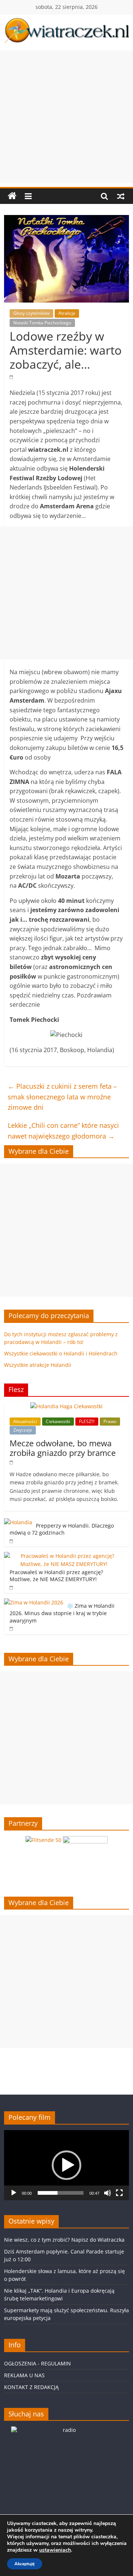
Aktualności (25, 1421)
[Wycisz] (108, 2193)
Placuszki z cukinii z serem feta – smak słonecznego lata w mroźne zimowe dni (62, 1097)
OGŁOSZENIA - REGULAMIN (37, 2363)
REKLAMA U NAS (24, 2375)
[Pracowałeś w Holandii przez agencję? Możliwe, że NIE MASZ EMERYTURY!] (65, 1556)
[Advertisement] (66, 117)
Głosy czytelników (31, 313)
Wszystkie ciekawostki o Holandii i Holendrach (61, 1353)
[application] (66, 2165)
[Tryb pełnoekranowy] (119, 2193)
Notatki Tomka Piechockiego (42, 323)
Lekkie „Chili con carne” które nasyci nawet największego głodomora (63, 1131)
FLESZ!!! (87, 1421)
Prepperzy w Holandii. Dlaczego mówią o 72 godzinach (62, 1529)
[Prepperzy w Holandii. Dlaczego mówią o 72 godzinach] (18, 1522)
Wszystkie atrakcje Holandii (38, 1365)
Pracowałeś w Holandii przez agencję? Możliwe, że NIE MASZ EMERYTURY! (56, 1576)
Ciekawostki (58, 1421)
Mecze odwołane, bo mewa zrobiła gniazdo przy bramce (63, 1448)
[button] (66, 2165)
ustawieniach (55, 2550)
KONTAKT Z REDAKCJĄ (31, 2387)
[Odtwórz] (14, 2193)
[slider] (61, 2193)
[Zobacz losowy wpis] (121, 196)
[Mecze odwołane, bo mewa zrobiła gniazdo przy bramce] (66, 1406)
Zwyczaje (23, 1430)
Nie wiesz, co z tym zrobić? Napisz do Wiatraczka (64, 2240)
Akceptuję (25, 2564)
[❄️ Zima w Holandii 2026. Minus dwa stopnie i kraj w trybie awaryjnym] (34, 1602)
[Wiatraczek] (12, 196)
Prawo (110, 1421)
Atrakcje (67, 313)
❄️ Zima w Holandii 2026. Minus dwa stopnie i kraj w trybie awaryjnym (62, 1613)
